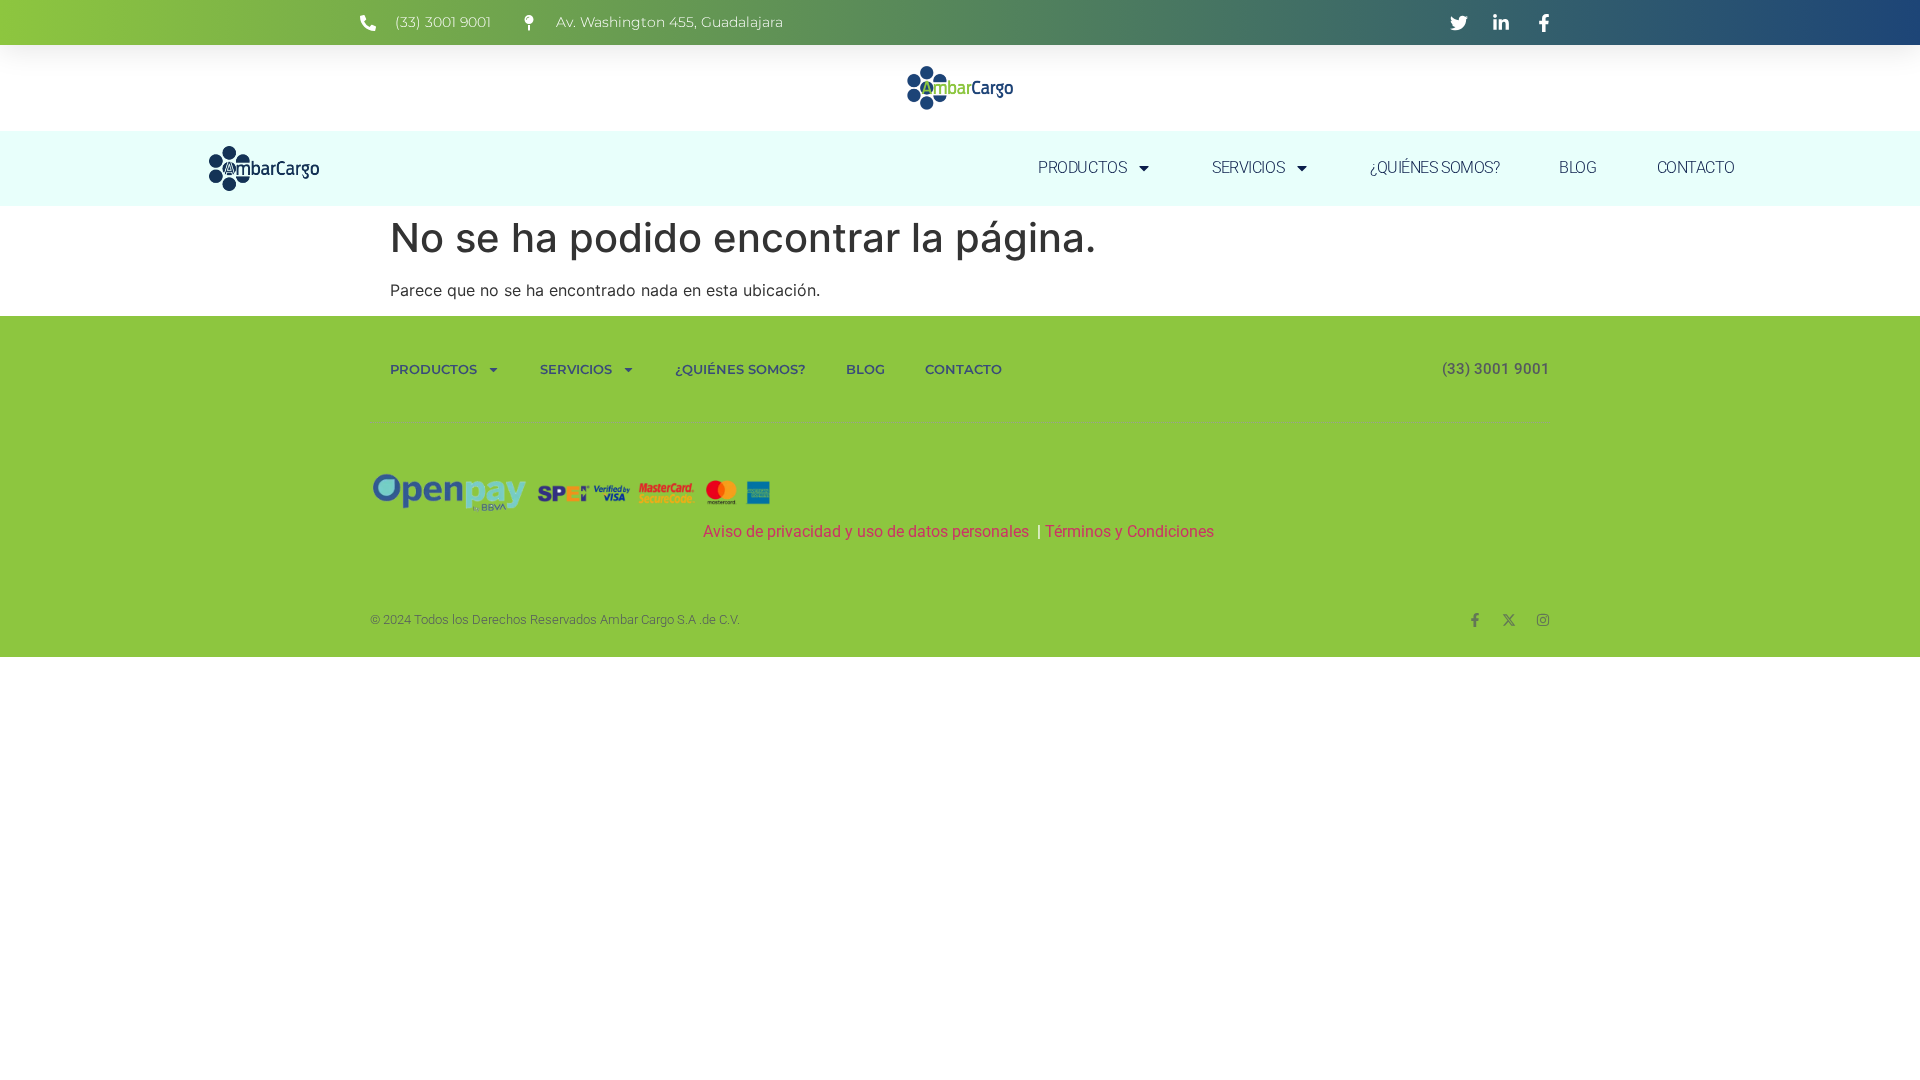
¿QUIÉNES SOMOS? (1434, 167)
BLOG (1577, 167)
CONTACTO (1696, 167)
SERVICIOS (1248, 167)
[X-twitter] (1509, 620)
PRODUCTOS (1082, 167)
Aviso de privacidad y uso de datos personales (866, 531)
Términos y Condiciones (1131, 531)
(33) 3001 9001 (1496, 369)
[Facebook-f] (1475, 620)
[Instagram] (1543, 620)
